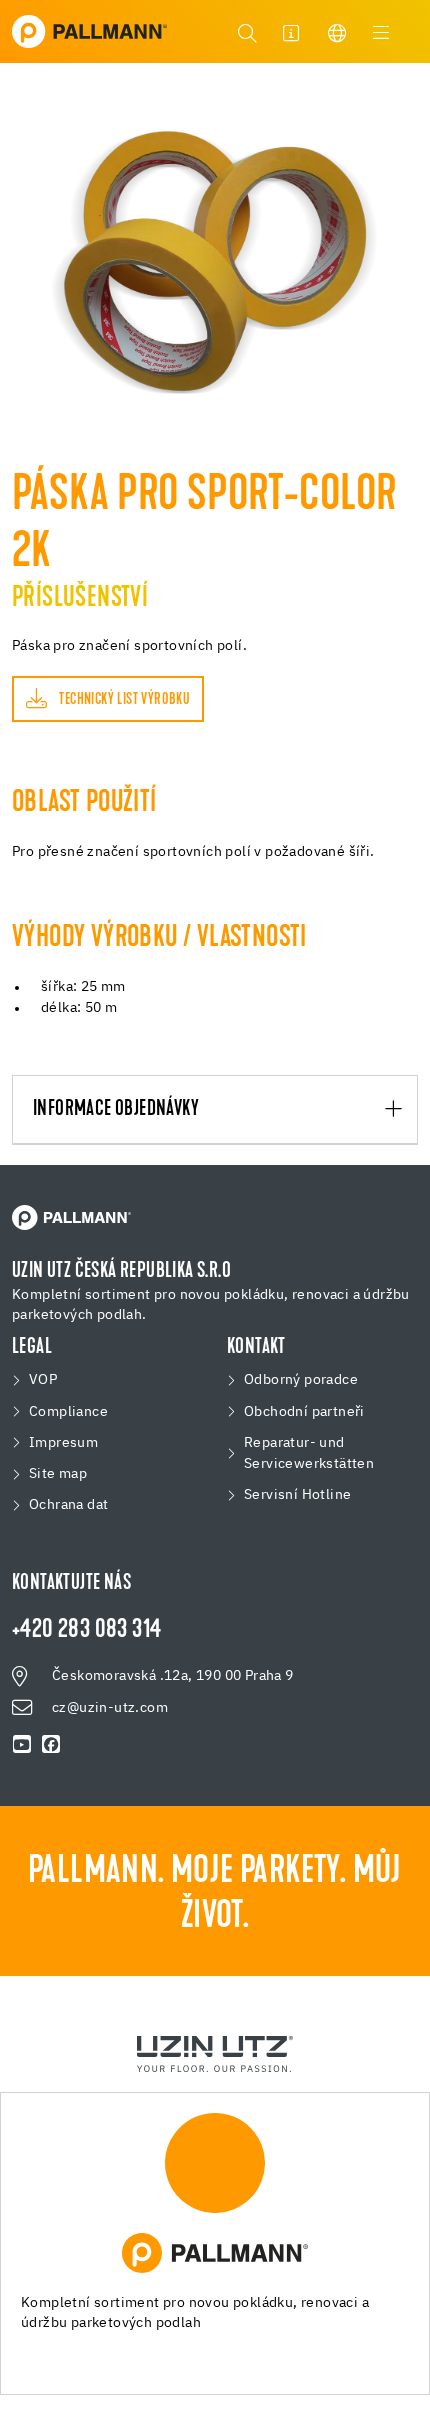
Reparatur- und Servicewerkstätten (309, 1453)
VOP (43, 1380)
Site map (58, 1474)
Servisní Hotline (297, 1495)
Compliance (68, 1412)
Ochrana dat (68, 1505)
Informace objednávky (116, 1110)
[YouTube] (22, 1745)
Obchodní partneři (304, 1412)
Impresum (63, 1443)
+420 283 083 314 (86, 1631)
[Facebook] (51, 1745)
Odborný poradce (301, 1380)
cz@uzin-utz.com (110, 1708)
